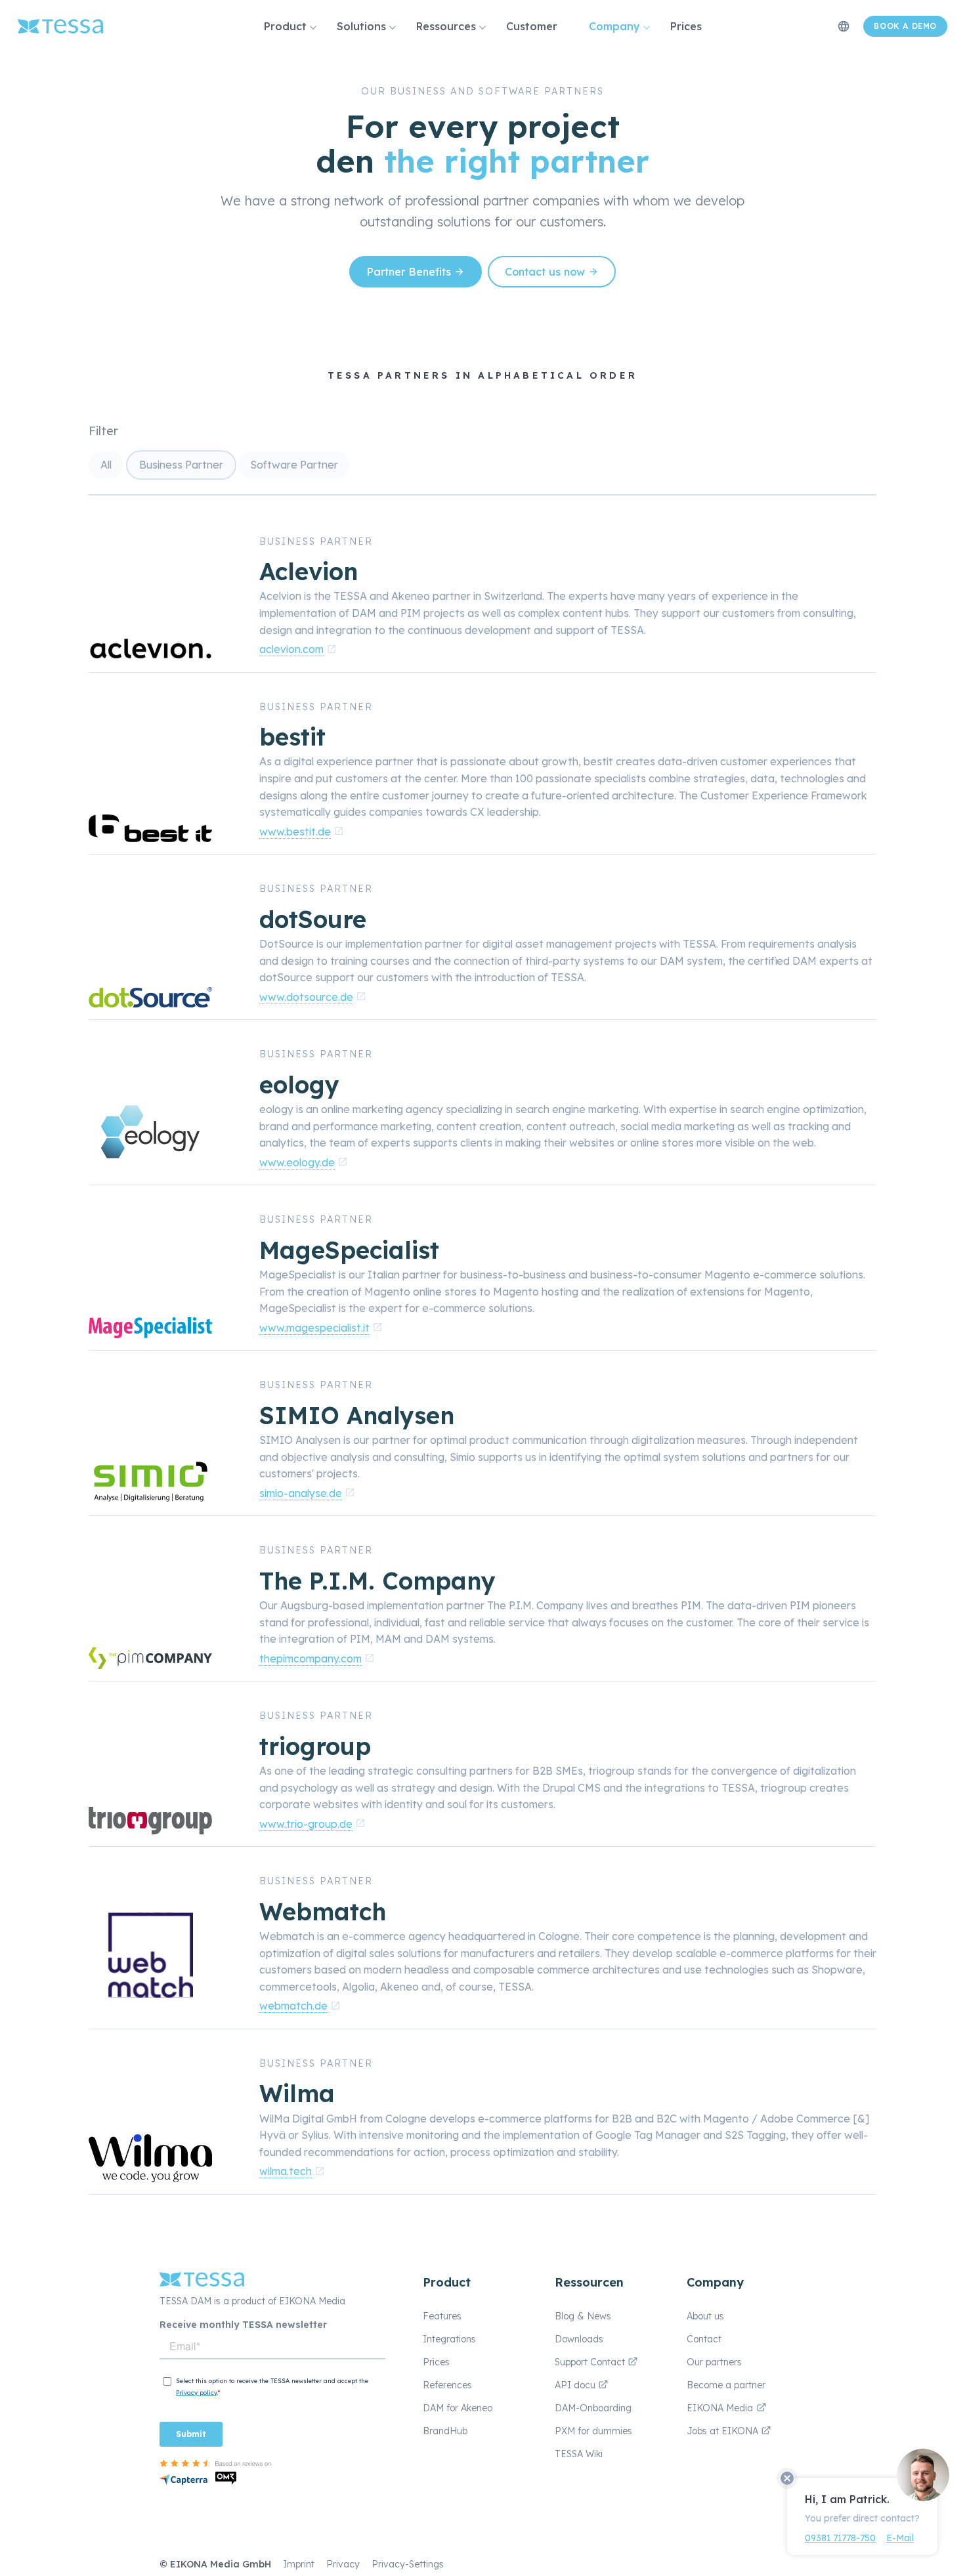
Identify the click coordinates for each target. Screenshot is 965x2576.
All (106, 465)
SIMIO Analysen (357, 1415)
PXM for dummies (593, 2431)
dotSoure (313, 919)
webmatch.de (293, 2006)
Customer (532, 26)
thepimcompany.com (311, 1658)
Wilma (297, 2093)
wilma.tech (286, 2171)
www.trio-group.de (306, 1824)
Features (442, 2316)
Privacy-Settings (408, 2564)
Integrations (449, 2339)
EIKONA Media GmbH (221, 2564)
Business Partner (181, 465)
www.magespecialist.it (314, 1328)
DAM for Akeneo (458, 2408)
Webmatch (323, 1911)
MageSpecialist (349, 1250)
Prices (686, 26)
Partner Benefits (409, 272)
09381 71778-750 (840, 2538)
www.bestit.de (295, 832)
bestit (292, 737)
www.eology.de (297, 1162)
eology (299, 1085)
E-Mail (900, 2538)
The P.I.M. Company (377, 1581)
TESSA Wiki (579, 2454)
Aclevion (309, 571)
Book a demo (905, 26)
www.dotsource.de (306, 997)
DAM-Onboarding (593, 2408)
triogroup (315, 1746)
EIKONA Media (720, 2408)
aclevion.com (291, 649)
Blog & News (583, 2316)
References (447, 2385)
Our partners (714, 2362)
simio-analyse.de (301, 1493)
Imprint (299, 2564)
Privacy (343, 2564)
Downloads (579, 2339)
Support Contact (591, 2362)
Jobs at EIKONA (724, 2431)
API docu (576, 2385)
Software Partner (294, 465)
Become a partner (726, 2385)
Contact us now (545, 272)
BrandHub (445, 2431)
